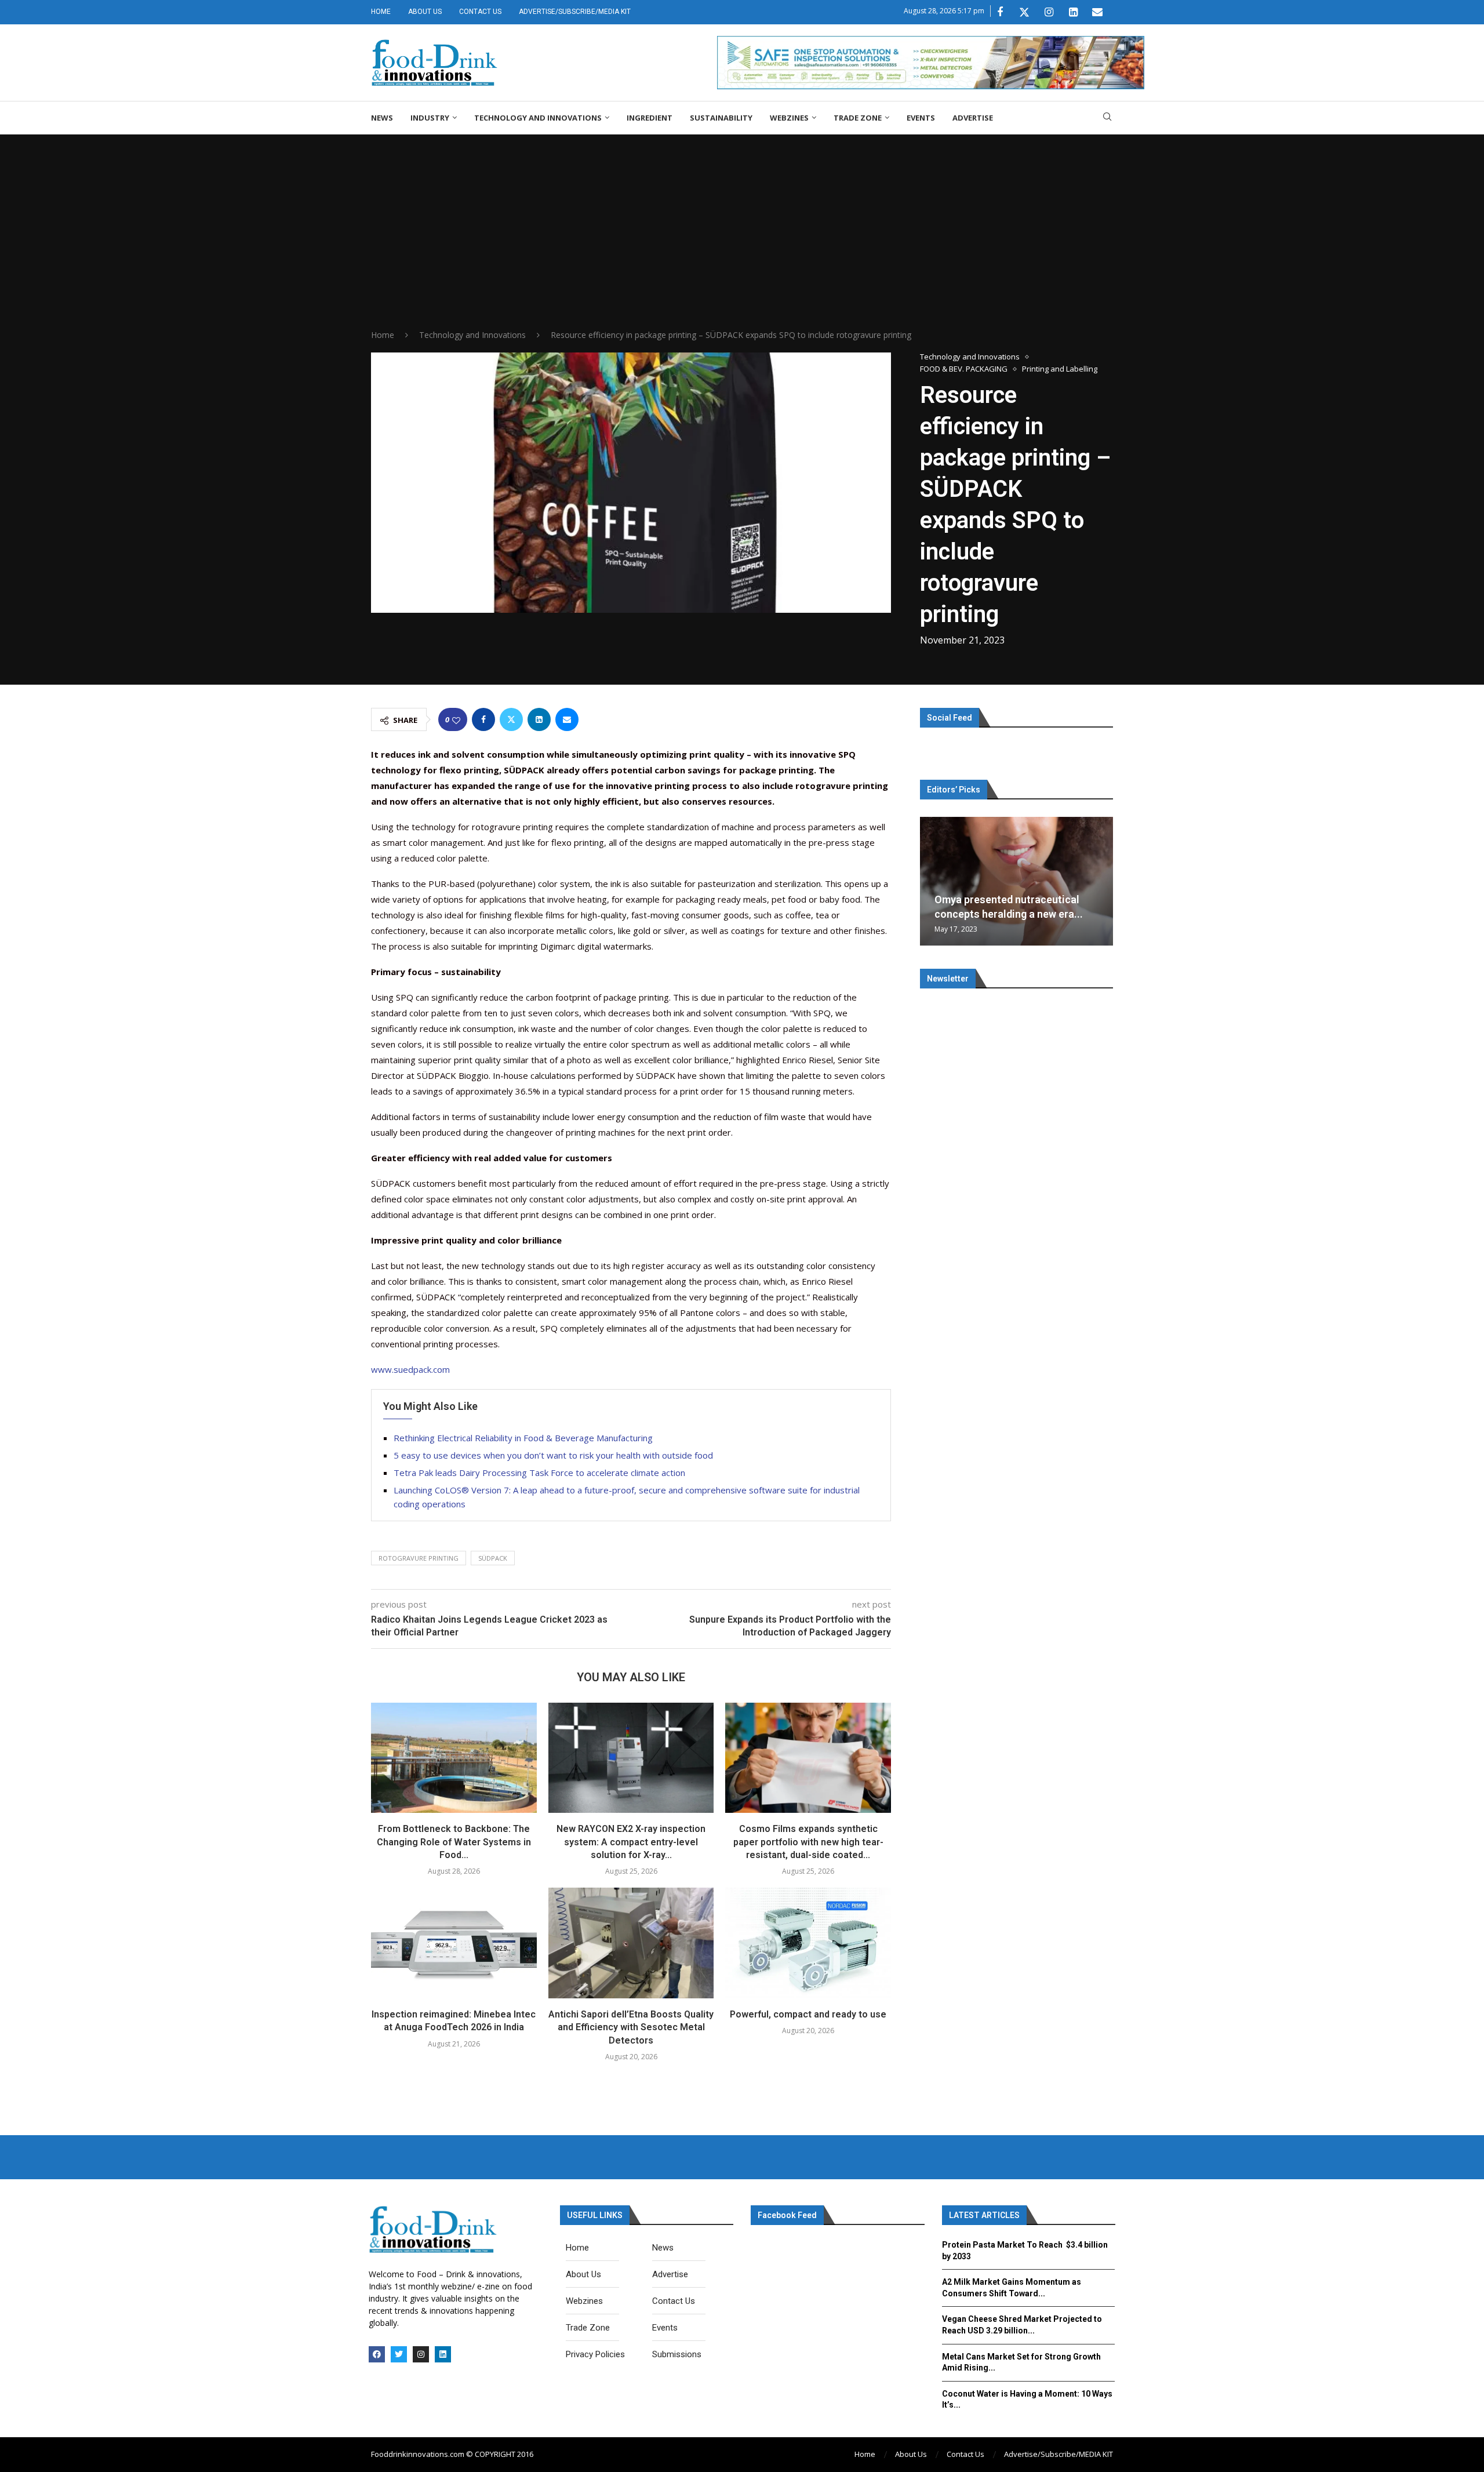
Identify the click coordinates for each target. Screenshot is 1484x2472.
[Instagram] (1049, 12)
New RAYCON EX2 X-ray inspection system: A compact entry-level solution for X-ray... (631, 1842)
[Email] (1097, 12)
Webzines (789, 118)
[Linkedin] (1073, 12)
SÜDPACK (493, 1558)
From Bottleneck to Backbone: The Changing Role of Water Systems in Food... (454, 1842)
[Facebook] (1000, 12)
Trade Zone (858, 118)
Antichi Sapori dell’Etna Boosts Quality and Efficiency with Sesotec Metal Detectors (631, 2027)
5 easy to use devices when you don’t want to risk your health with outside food (553, 1455)
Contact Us (480, 12)
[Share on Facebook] (483, 719)
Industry (430, 118)
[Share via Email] (567, 719)
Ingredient (650, 118)
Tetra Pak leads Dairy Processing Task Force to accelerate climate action (539, 1473)
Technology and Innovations (538, 118)
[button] (930, 881)
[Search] (1107, 118)
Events (921, 118)
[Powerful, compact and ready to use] (808, 1943)
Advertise (973, 118)
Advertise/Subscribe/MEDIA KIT (575, 12)
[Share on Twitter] (511, 719)
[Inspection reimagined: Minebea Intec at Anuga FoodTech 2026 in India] (454, 1943)
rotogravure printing (419, 1558)
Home (381, 12)
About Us (425, 12)
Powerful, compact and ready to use (808, 2014)
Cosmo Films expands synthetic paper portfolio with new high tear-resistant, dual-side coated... (808, 1842)
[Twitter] (1024, 12)
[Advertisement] (742, 242)
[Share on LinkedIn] (539, 719)
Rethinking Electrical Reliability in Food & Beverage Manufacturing (523, 1438)
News (382, 118)
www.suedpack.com (410, 1369)
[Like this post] (456, 720)
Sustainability (721, 118)
